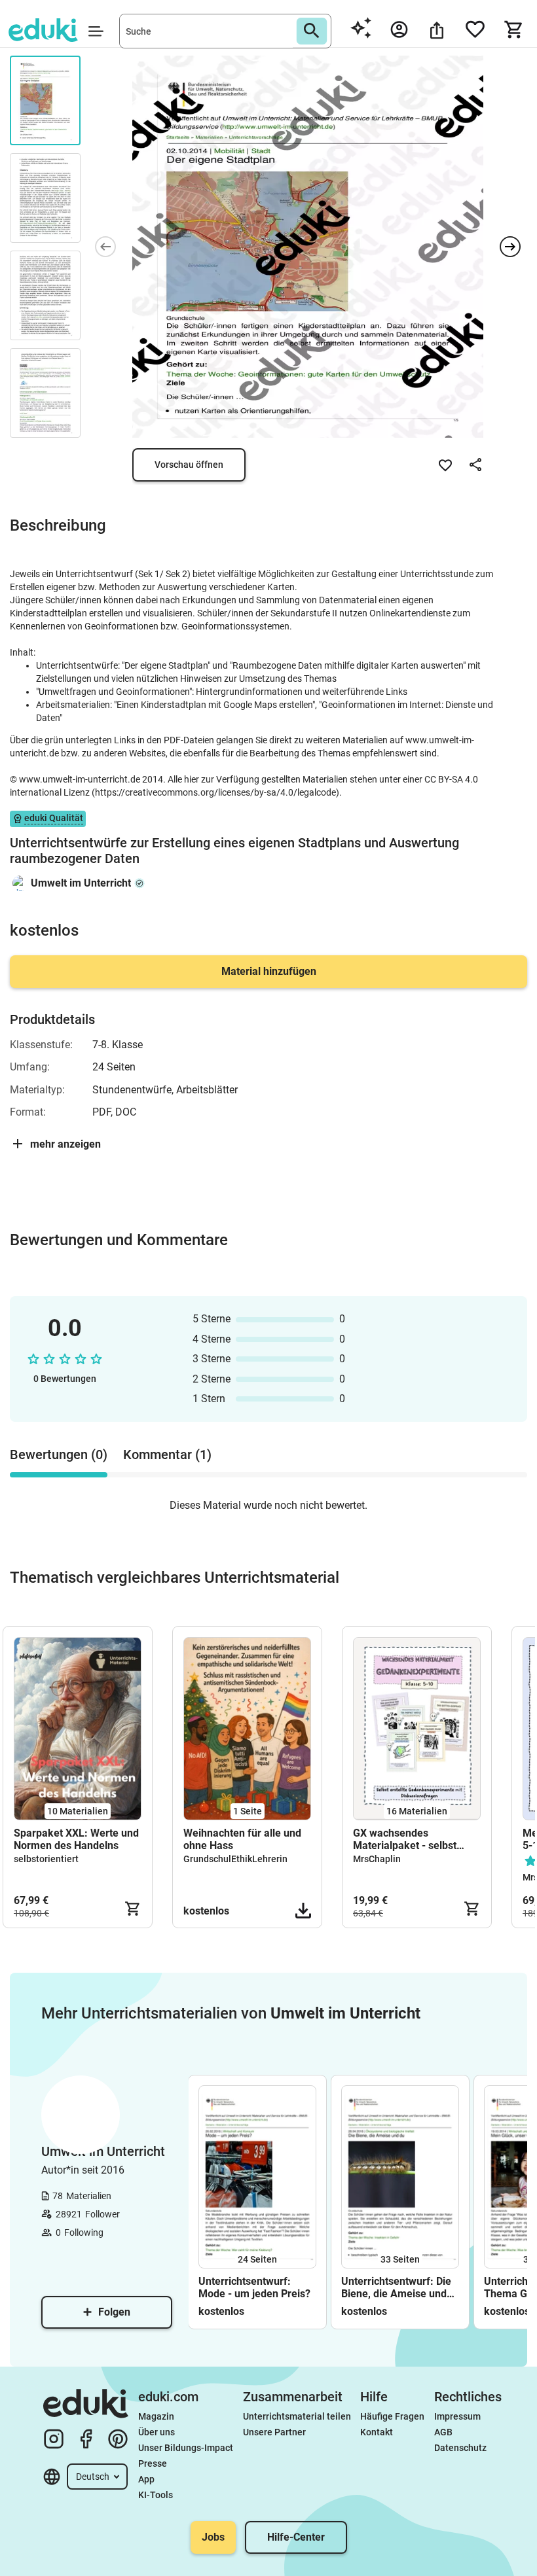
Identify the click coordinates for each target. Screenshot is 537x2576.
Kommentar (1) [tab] (167, 1455)
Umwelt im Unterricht (81, 883)
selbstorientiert (46, 1859)
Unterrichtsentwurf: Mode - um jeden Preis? (254, 2287)
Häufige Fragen (392, 2416)
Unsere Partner (274, 2432)
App (146, 2479)
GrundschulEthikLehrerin (235, 1859)
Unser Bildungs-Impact (186, 2448)
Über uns (157, 2432)
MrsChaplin (377, 1859)
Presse (153, 2463)
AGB (443, 2432)
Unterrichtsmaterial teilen (297, 2416)
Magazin (156, 2416)
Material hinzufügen (269, 971)
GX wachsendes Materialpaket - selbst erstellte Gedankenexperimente (407, 1839)
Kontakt (377, 2432)
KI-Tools (156, 2495)
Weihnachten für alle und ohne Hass (242, 1839)
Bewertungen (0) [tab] (59, 1455)
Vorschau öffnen (189, 465)
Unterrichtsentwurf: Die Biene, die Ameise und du (396, 2287)
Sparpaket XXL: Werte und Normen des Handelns (76, 1839)
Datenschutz (460, 2448)
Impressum (457, 2416)
